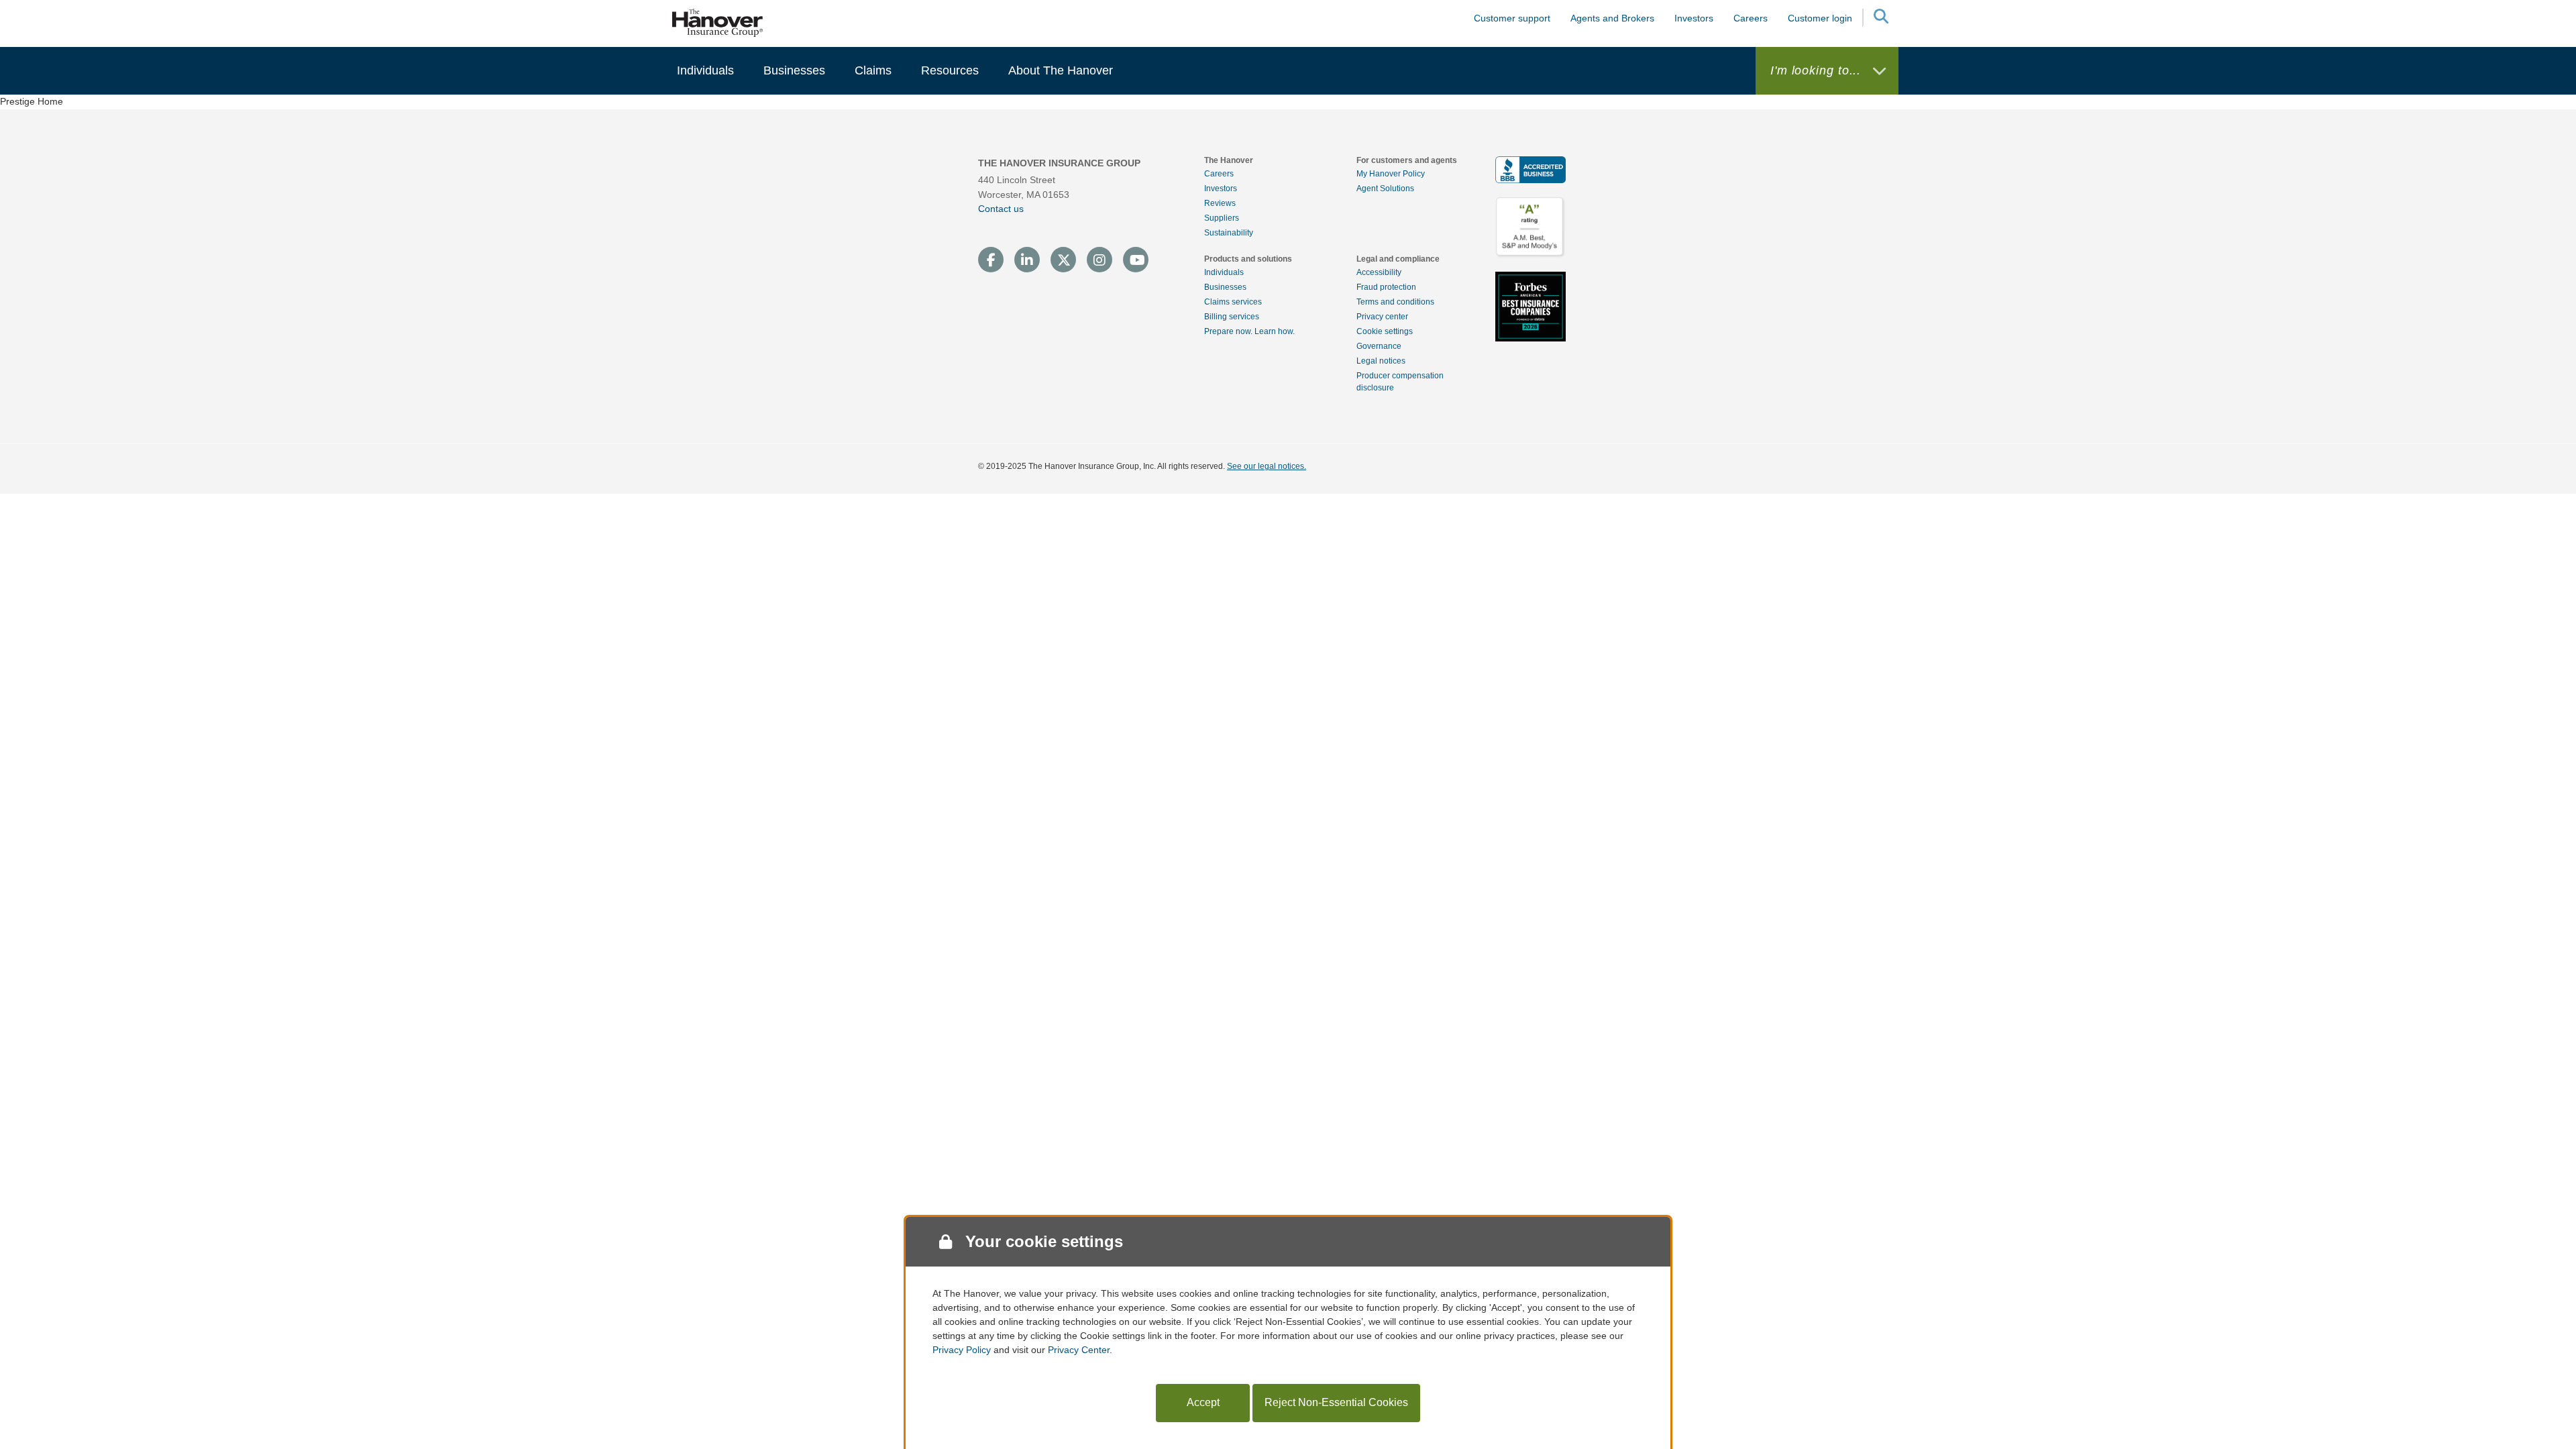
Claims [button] (873, 70)
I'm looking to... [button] (1818, 70)
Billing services (1232, 317)
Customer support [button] (1512, 18)
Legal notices (1381, 361)
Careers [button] (1751, 18)
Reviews (1220, 203)
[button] (1880, 18)
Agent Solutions (1385, 189)
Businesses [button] (794, 70)
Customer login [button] (1820, 18)
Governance (1379, 346)
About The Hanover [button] (1061, 70)
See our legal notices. (1267, 466)
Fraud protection (1386, 287)
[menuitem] (705, 71)
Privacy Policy (962, 1350)
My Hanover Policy (1391, 174)
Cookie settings (1385, 331)
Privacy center (1382, 317)
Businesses (1225, 287)
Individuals (1224, 272)
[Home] (718, 22)
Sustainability (1229, 233)
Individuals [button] (705, 70)
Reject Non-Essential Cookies (1336, 1402)
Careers (1219, 174)
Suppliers (1222, 218)
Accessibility (1379, 272)
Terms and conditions (1395, 302)
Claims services (1233, 302)
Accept (1203, 1402)
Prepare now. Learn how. (1249, 331)
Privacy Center (1079, 1350)
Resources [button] (950, 70)
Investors (1694, 18)
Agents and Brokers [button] (1612, 18)
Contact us (1001, 209)
